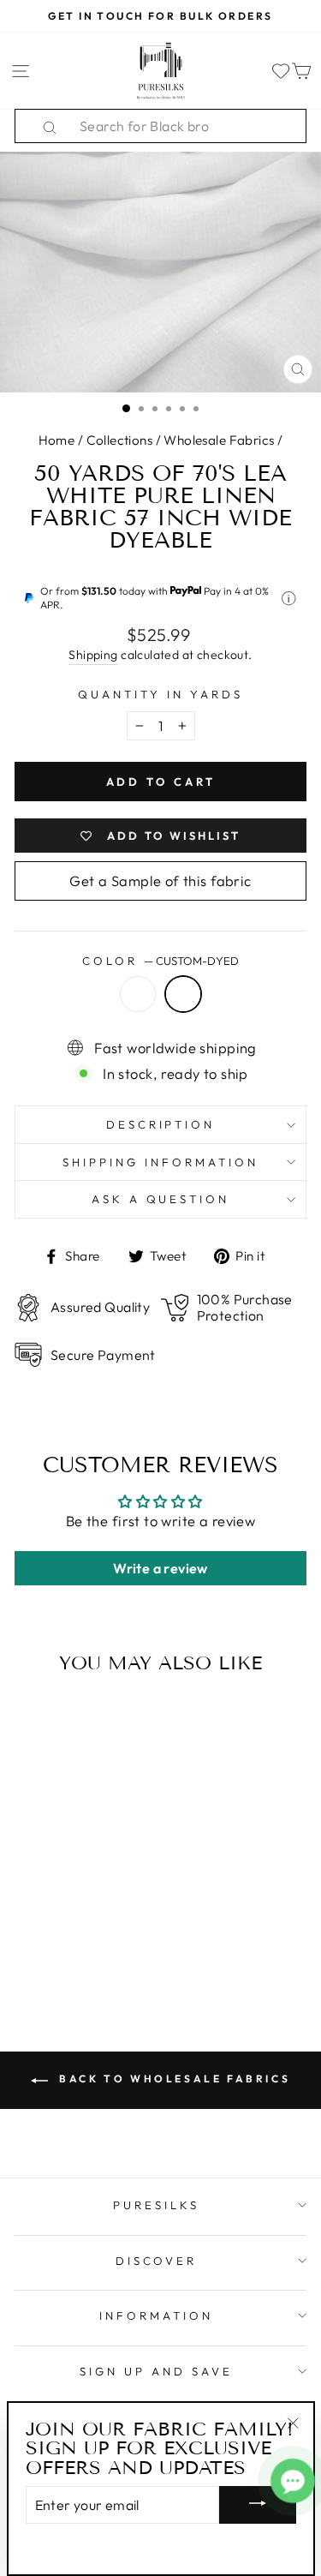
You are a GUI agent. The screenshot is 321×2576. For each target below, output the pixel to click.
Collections (120, 440)
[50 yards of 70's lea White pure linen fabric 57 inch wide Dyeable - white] (57, 1913)
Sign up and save (156, 2371)
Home (57, 440)
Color (160, 961)
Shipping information (160, 1162)
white (138, 994)
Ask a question (161, 1199)
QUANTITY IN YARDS (160, 694)
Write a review (160, 1568)
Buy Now (70, 1946)
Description (161, 1124)
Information (156, 2315)
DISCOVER (157, 2261)
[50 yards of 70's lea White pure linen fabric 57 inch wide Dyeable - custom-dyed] (83, 1913)
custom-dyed (183, 994)
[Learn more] (289, 599)
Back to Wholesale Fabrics (173, 2079)
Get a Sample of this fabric (160, 881)
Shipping (93, 655)
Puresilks (156, 2205)
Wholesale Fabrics (219, 440)
